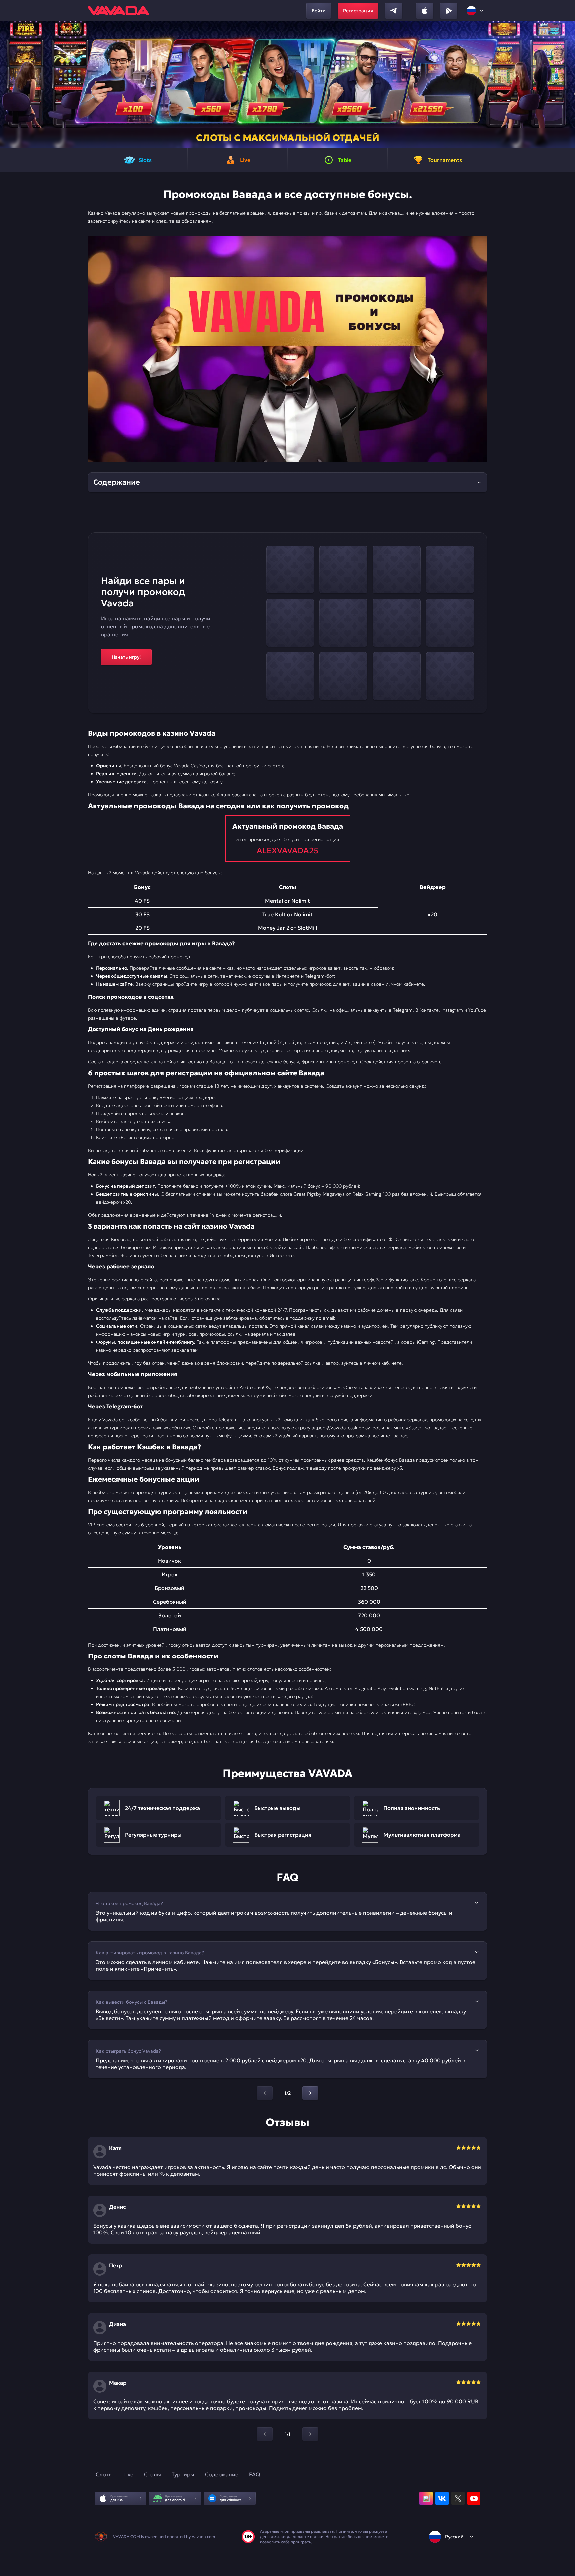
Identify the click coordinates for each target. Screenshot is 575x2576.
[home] (118, 11)
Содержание (222, 2474)
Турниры (183, 2474)
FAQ (254, 2474)
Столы (153, 2474)
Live (128, 2474)
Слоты (104, 2474)
